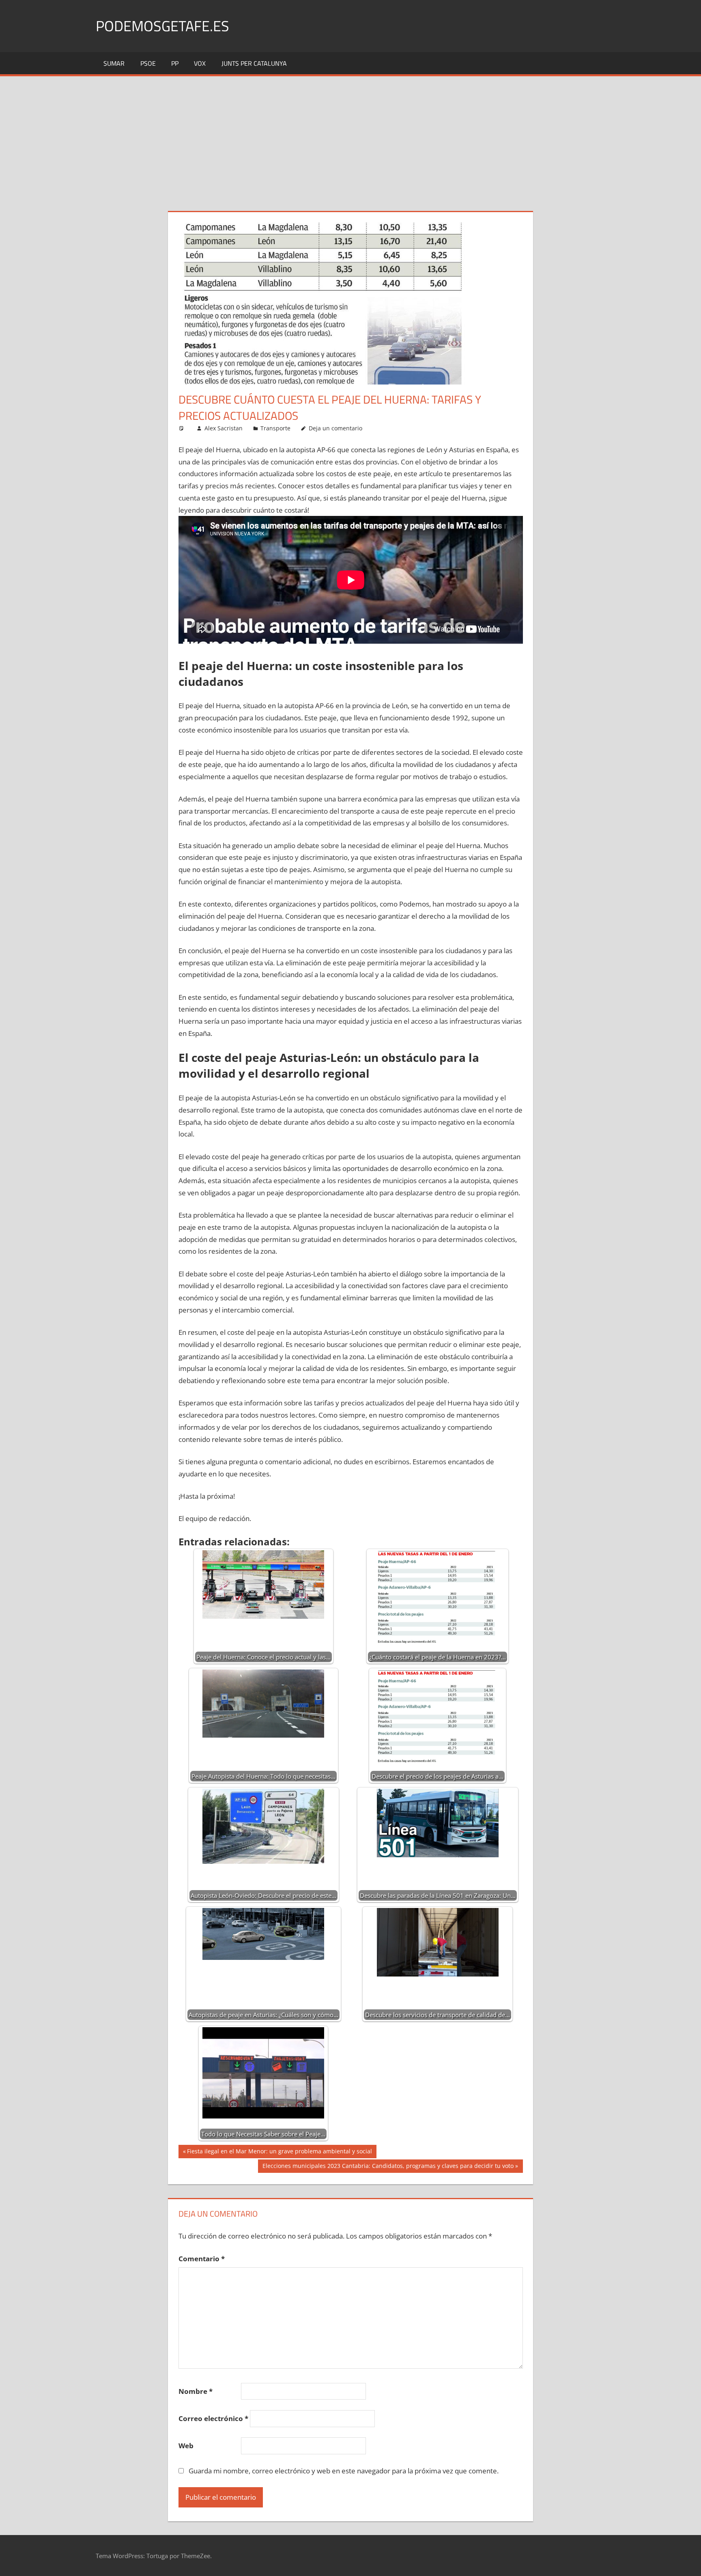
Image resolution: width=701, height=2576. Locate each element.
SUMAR (114, 63)
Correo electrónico (213, 2418)
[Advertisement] (350, 137)
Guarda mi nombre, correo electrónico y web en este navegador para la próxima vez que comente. (344, 2471)
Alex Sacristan (224, 428)
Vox (200, 63)
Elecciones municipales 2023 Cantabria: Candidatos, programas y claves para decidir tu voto (388, 2167)
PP (175, 63)
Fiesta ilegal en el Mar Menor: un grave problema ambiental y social (279, 2153)
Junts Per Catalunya (254, 63)
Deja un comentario (335, 428)
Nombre (196, 2391)
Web (186, 2446)
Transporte (275, 428)
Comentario (202, 2259)
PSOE (148, 63)
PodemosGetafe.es (162, 26)
